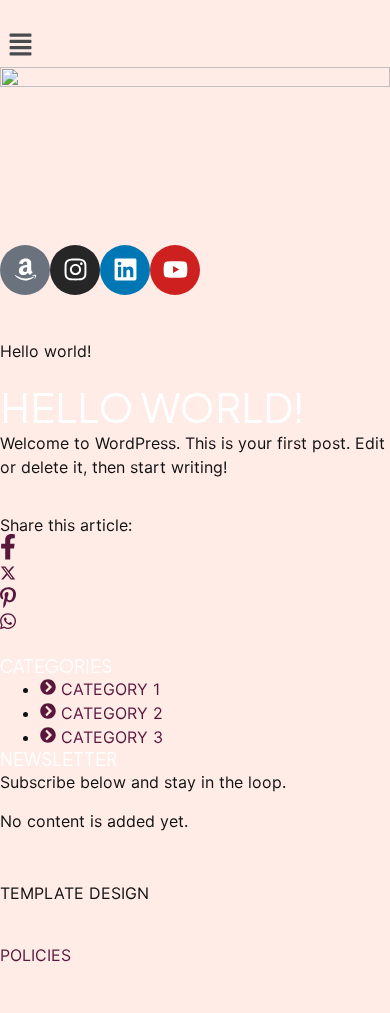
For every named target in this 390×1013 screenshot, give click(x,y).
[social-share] (195, 546)
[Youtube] (175, 270)
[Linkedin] (125, 270)
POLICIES (35, 955)
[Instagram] (75, 270)
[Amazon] (25, 270)
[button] (195, 45)
